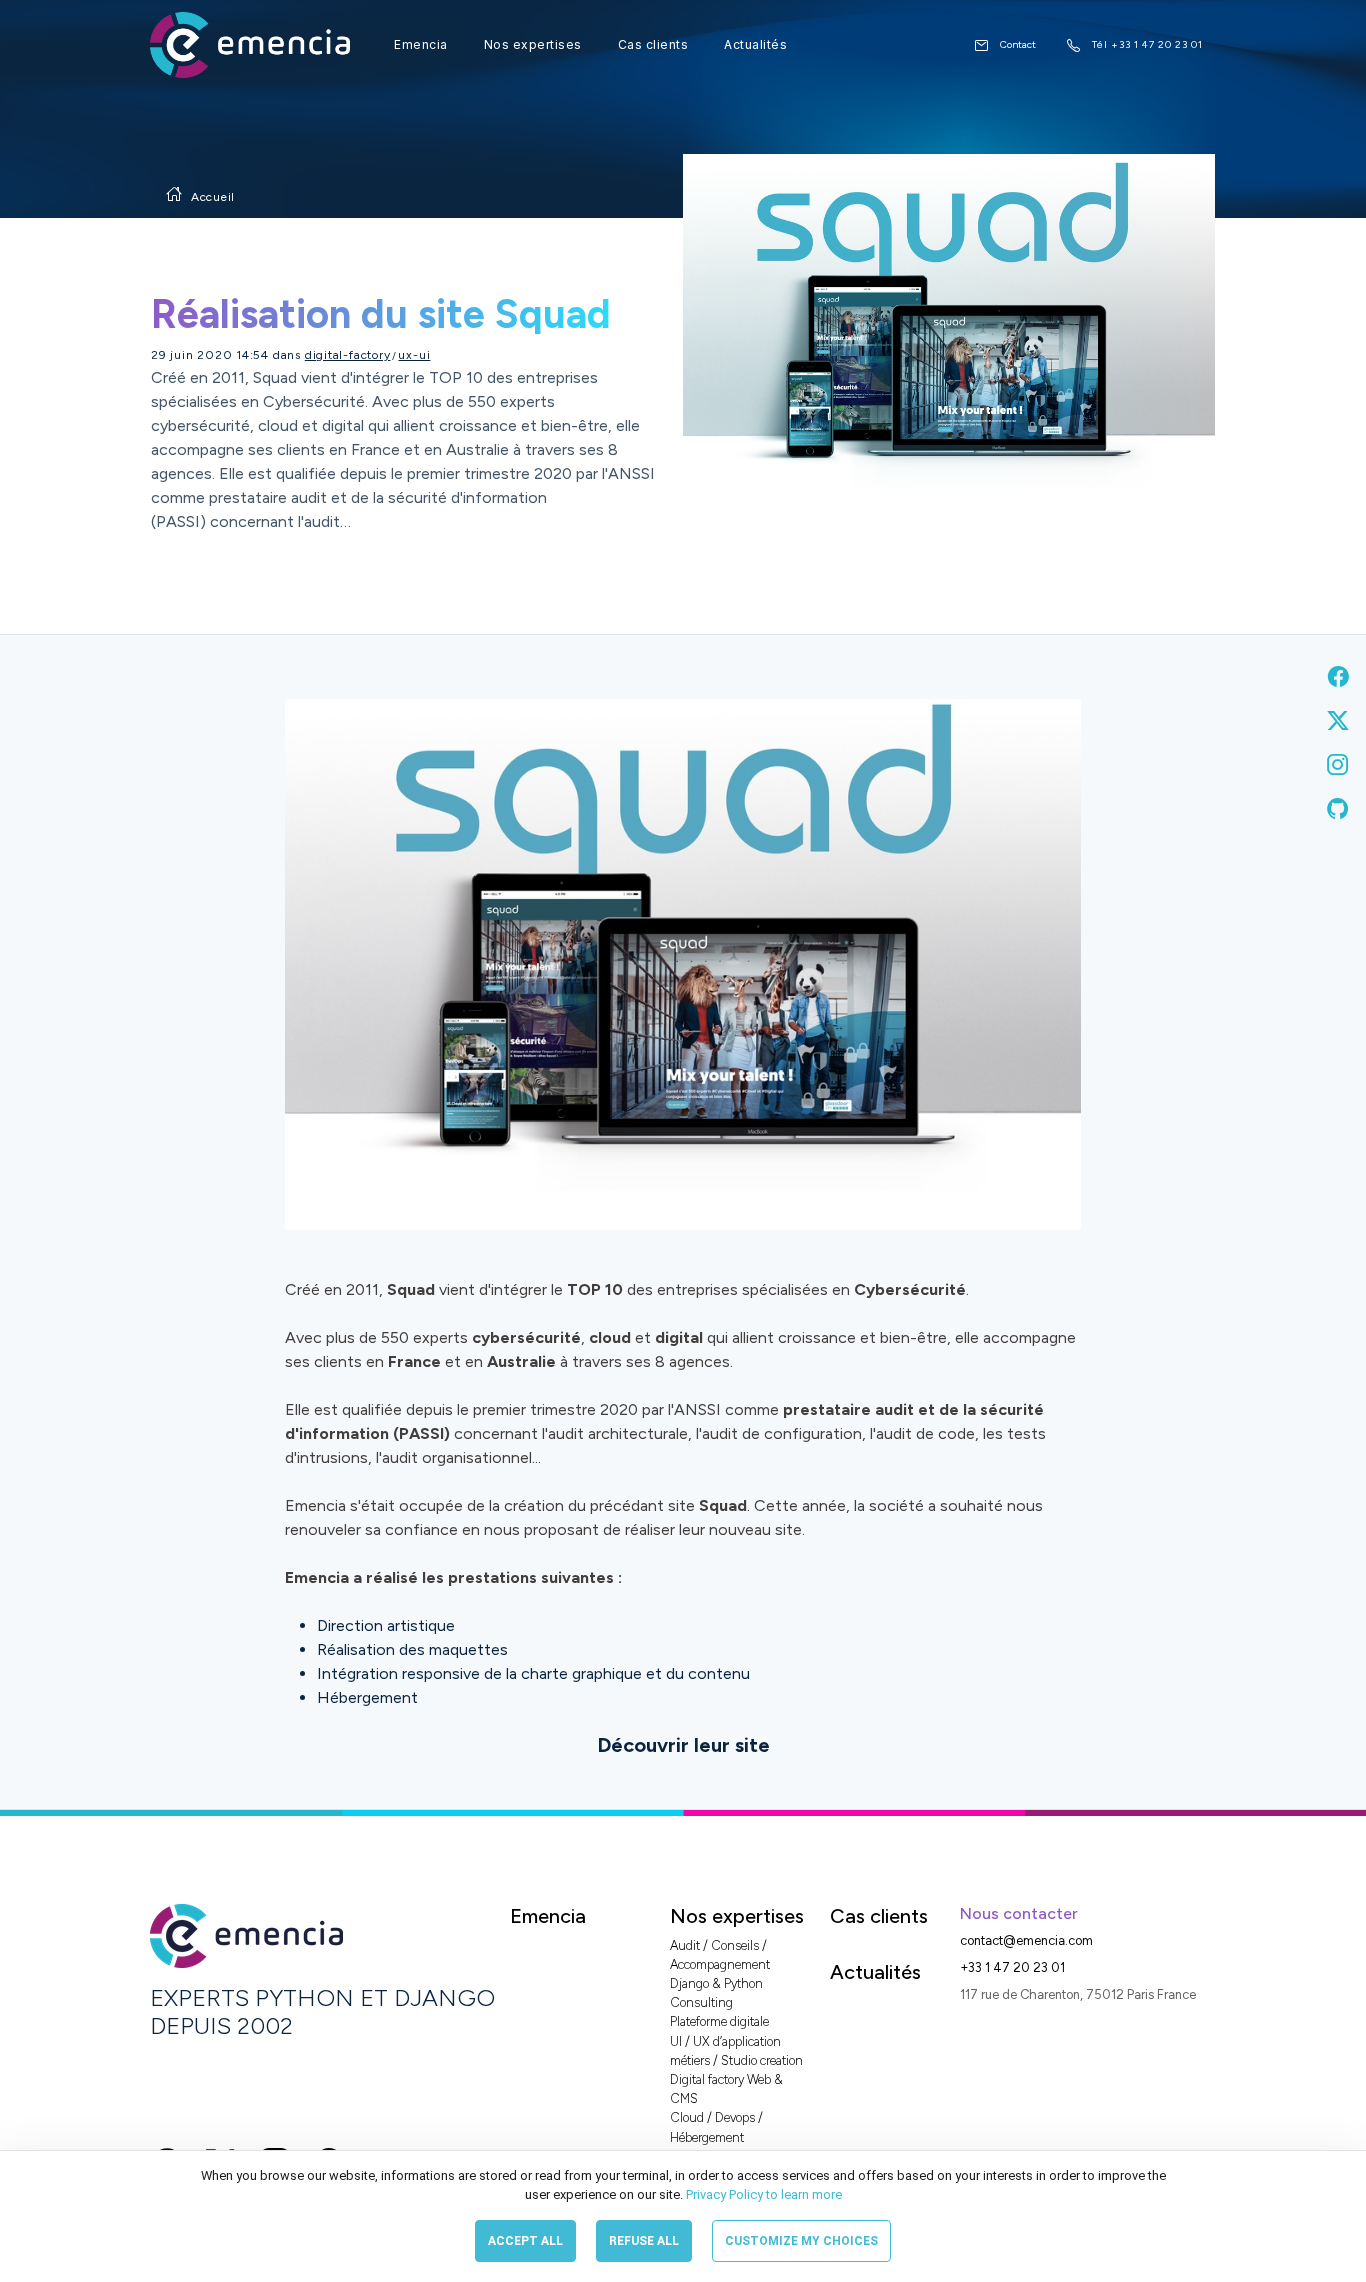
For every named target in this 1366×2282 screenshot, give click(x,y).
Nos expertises (533, 44)
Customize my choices (801, 2241)
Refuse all (644, 2241)
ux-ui (414, 355)
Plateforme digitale (719, 2021)
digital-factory (348, 355)
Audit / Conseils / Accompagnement (720, 1955)
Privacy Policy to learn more (762, 2194)
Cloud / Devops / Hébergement (716, 2127)
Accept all (525, 2241)
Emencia (421, 44)
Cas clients (653, 44)
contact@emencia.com (1026, 1940)
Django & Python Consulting (716, 1993)
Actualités (755, 44)
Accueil (213, 197)
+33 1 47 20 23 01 (1012, 1967)
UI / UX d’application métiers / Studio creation (736, 2051)
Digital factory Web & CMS (726, 2089)
